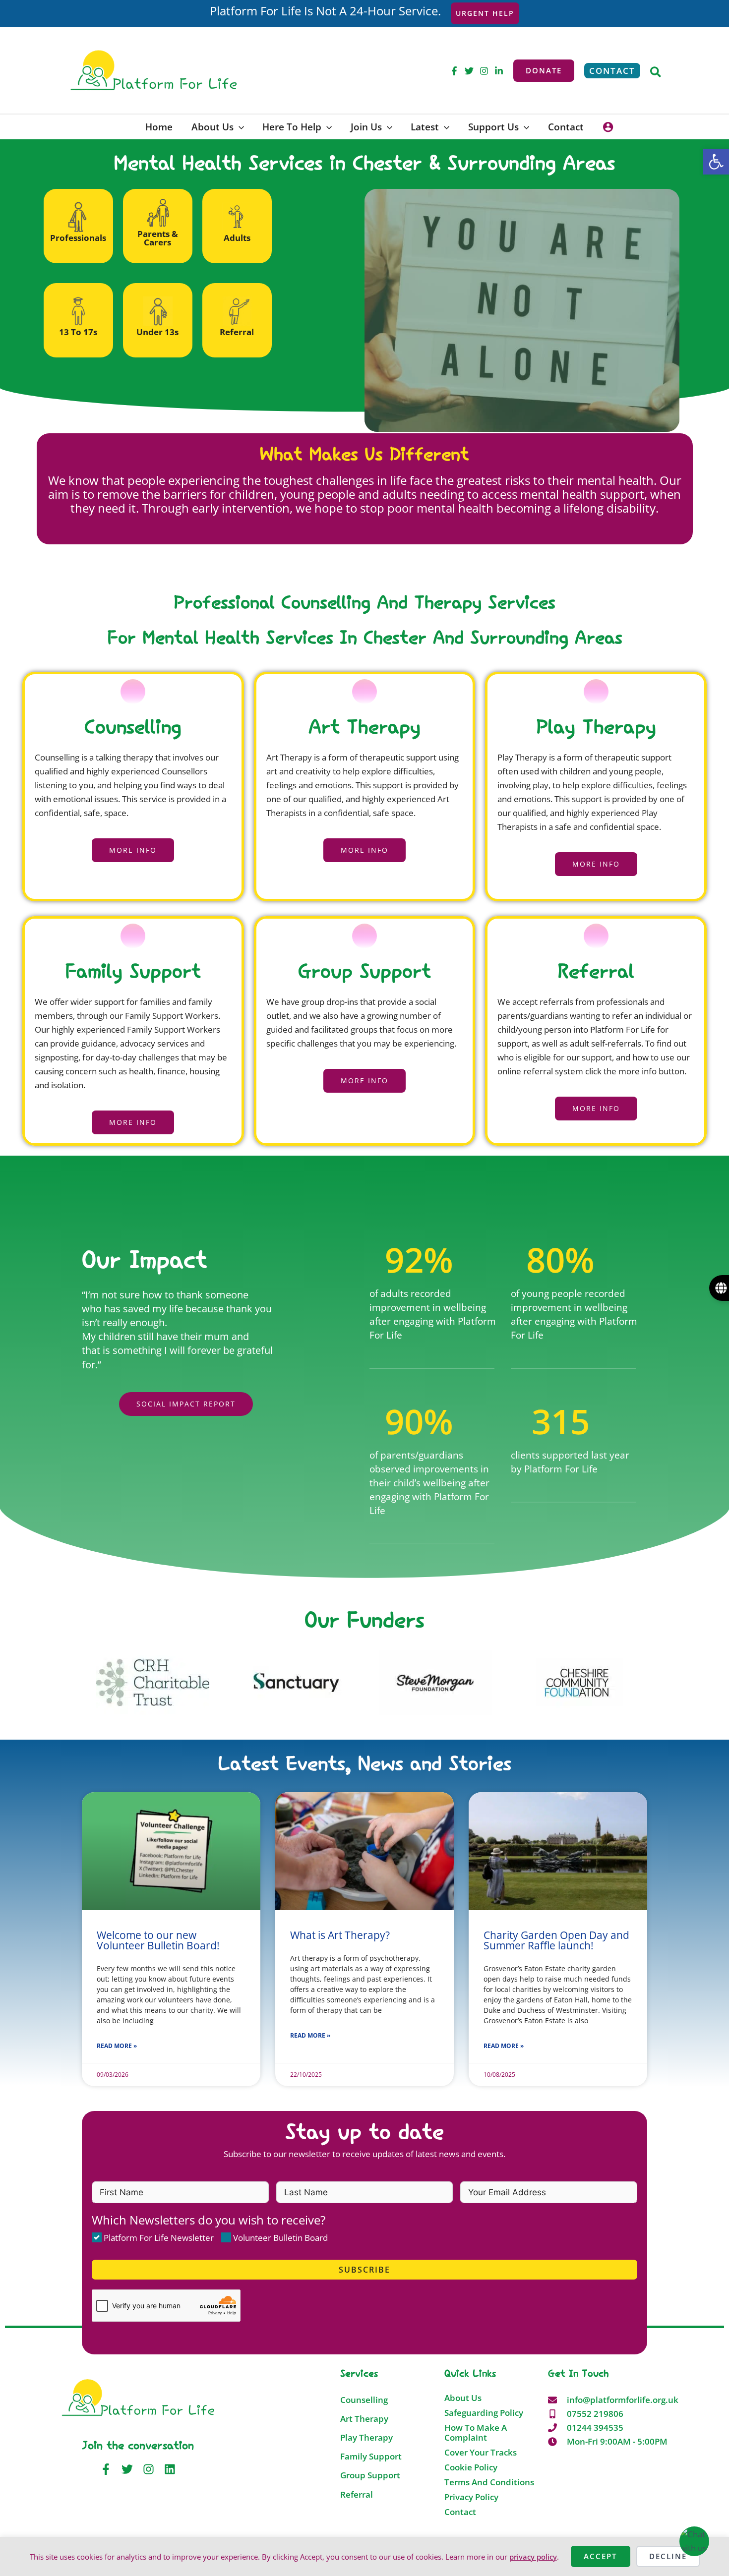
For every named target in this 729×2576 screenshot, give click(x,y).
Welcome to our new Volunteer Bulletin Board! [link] (158, 1940)
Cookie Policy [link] (471, 2467)
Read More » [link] (117, 2046)
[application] (239, 127)
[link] (716, 162)
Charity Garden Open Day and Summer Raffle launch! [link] (556, 1940)
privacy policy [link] (533, 2557)
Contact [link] (460, 2512)
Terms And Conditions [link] (489, 2482)
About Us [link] (463, 2398)
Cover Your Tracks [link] (481, 2453)
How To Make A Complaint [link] (476, 2433)
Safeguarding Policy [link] (484, 2413)
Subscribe (364, 2270)
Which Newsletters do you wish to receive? (209, 2220)
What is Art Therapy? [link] (340, 1935)
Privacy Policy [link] (471, 2497)
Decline (668, 2556)
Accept (600, 2556)
